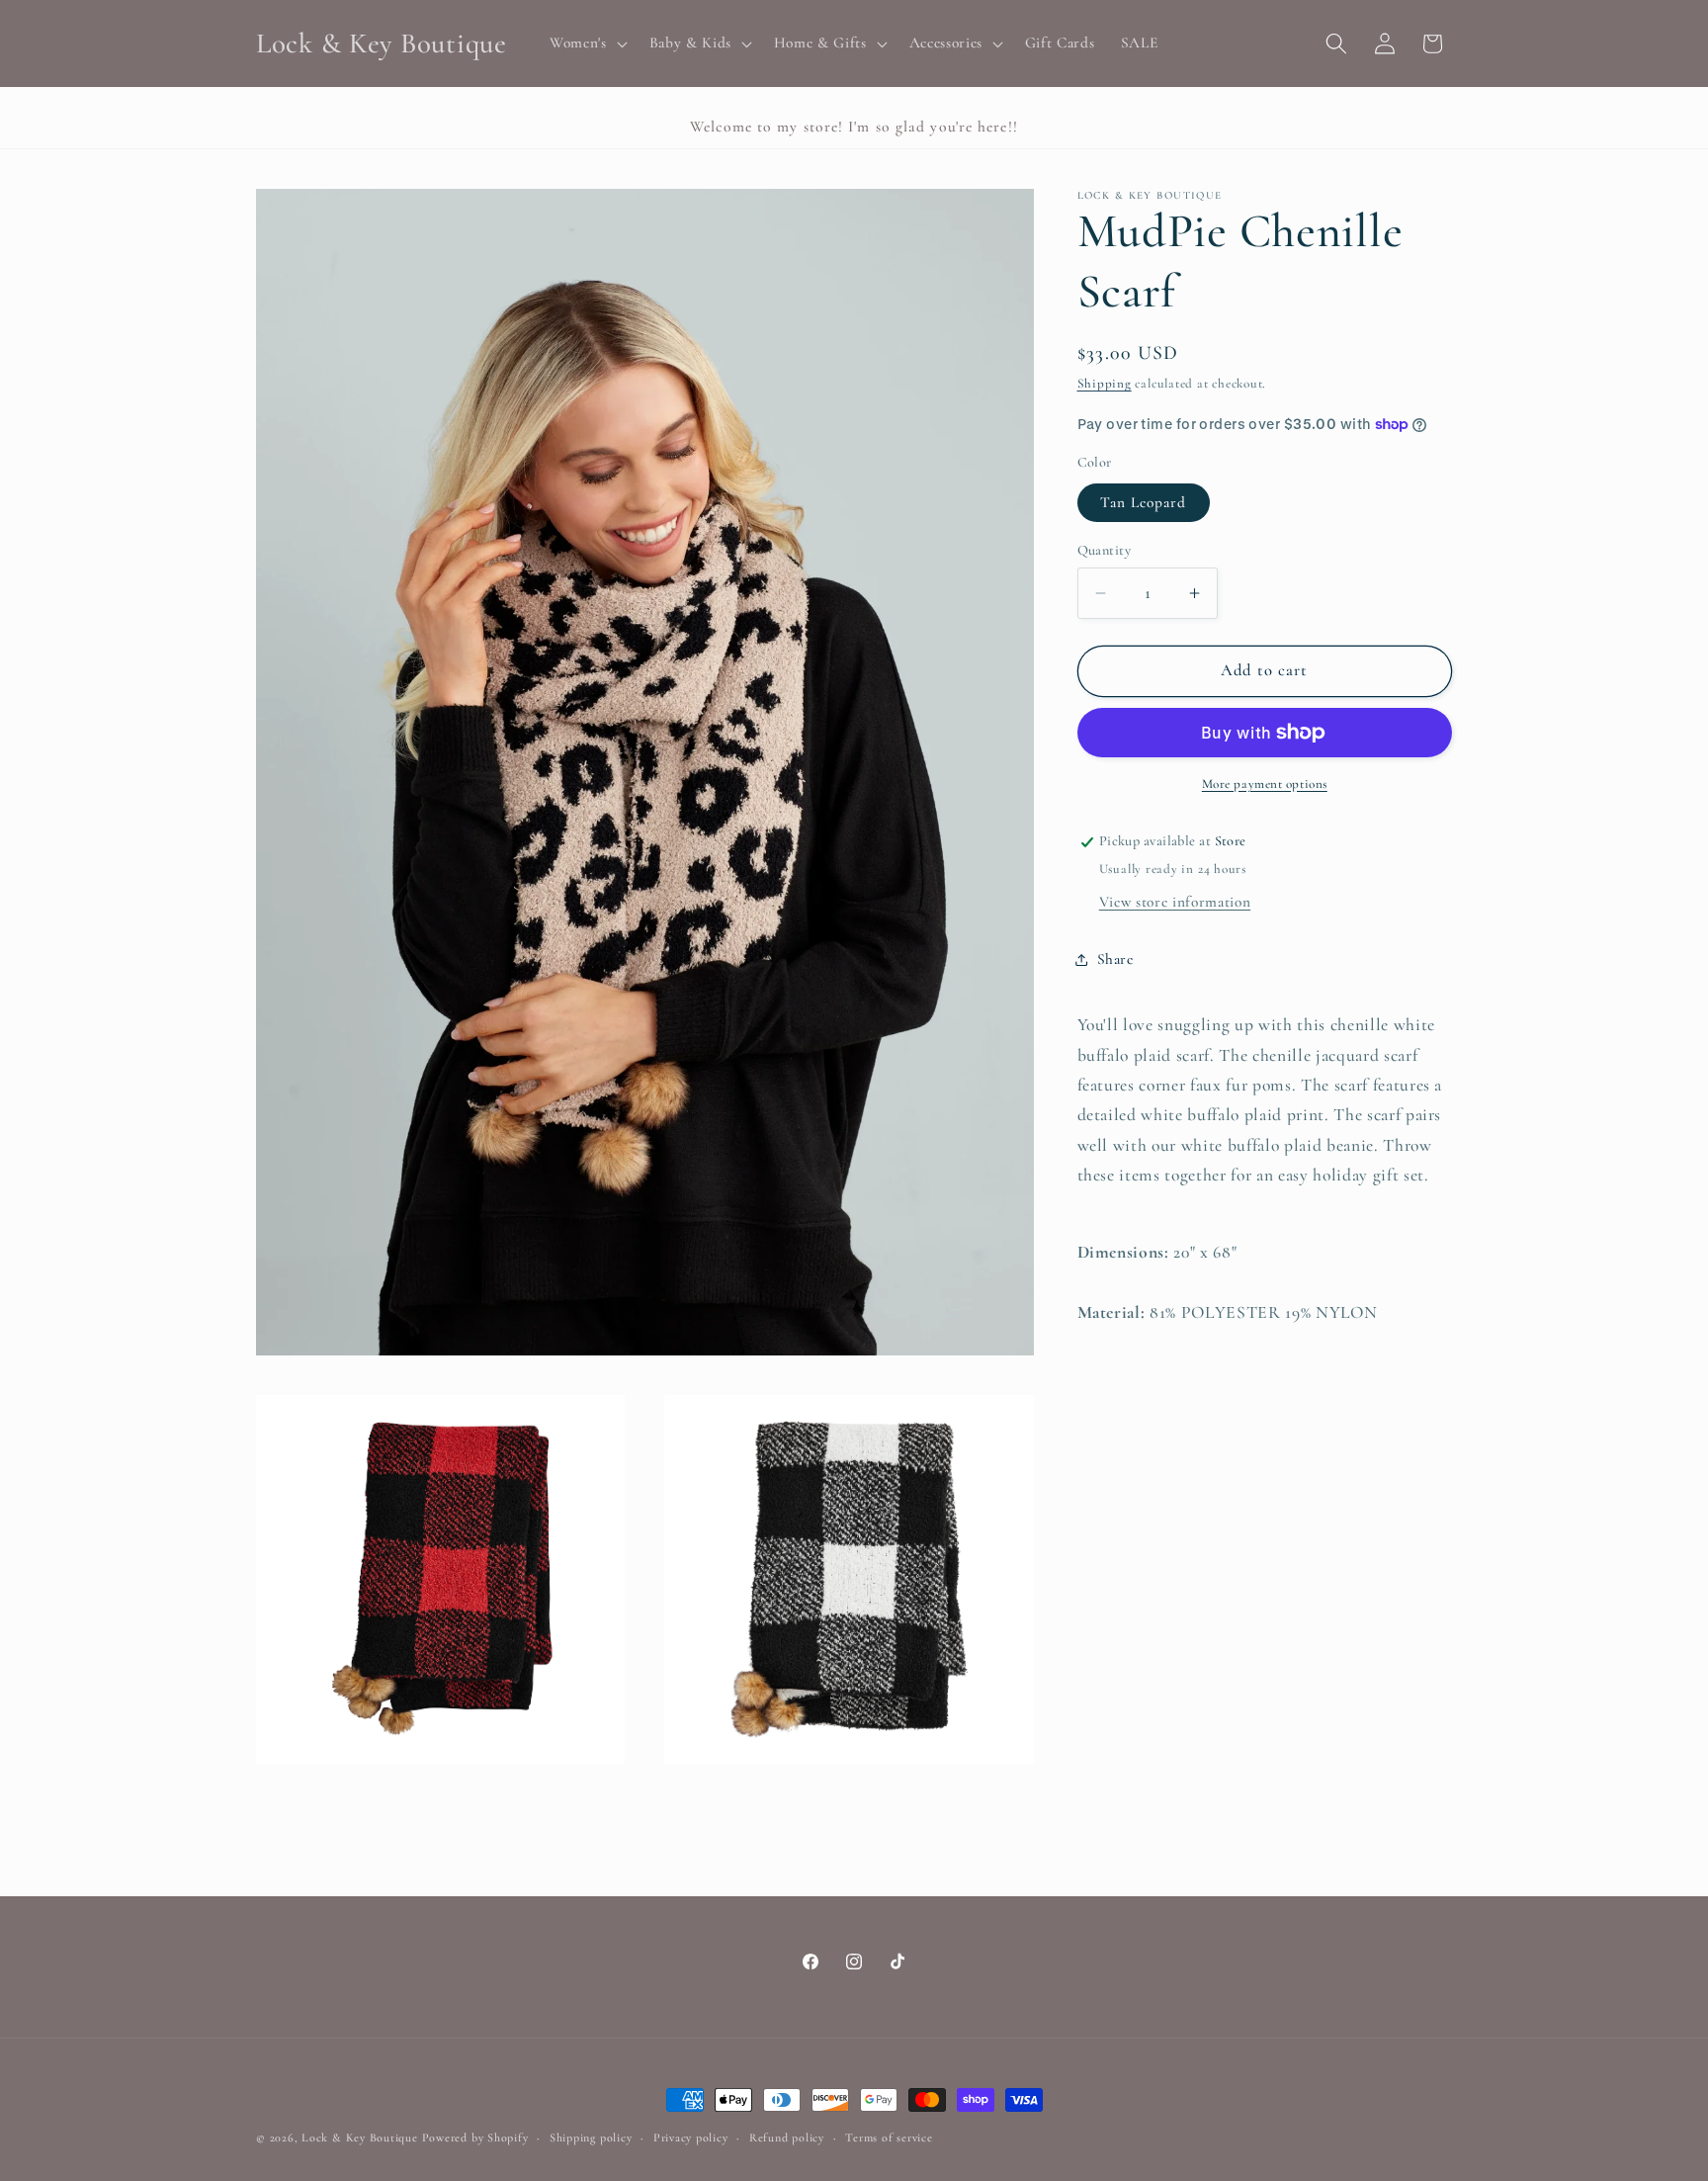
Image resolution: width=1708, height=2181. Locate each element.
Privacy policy (691, 2137)
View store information (1175, 902)
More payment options (1265, 784)
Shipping (1105, 385)
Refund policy (787, 2137)
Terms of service (889, 2137)
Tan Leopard (1144, 502)
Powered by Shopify (475, 2137)
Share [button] (1115, 959)
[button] (587, 44)
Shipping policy (591, 2137)
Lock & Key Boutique (360, 2137)
